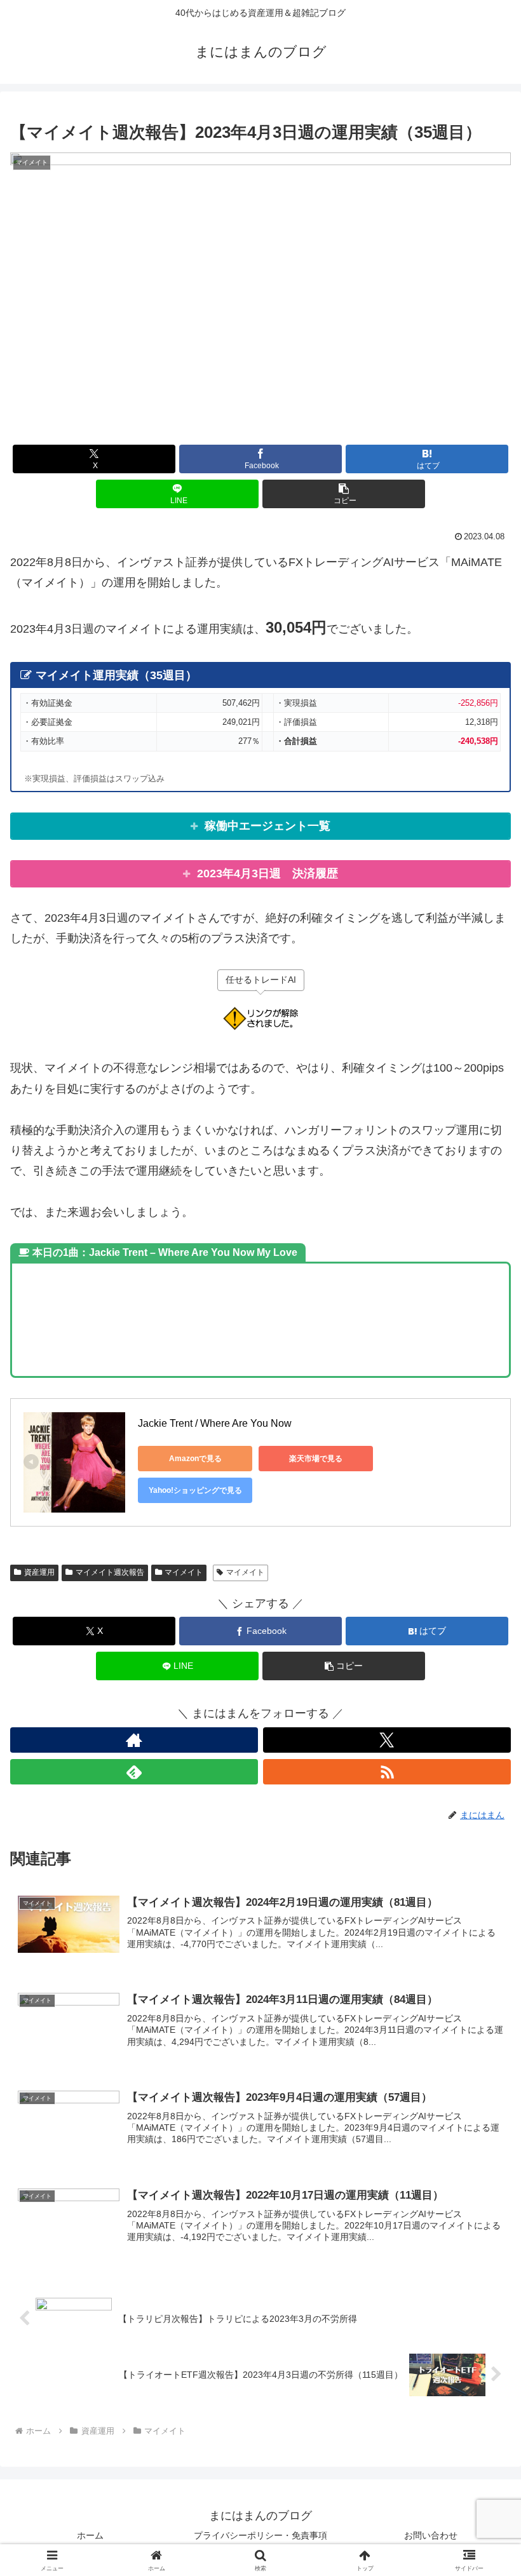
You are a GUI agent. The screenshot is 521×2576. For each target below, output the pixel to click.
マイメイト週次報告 (110, 1572)
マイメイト (184, 1572)
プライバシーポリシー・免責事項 (260, 2535)
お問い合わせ (431, 2535)
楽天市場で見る (316, 1459)
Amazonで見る (195, 1459)
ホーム (90, 2535)
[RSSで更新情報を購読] (387, 1772)
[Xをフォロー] (387, 1740)
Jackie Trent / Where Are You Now (215, 1423)
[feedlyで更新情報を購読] (134, 1772)
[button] (344, 494)
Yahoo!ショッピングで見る (195, 1490)
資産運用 (39, 1572)
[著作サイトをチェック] (134, 1740)
